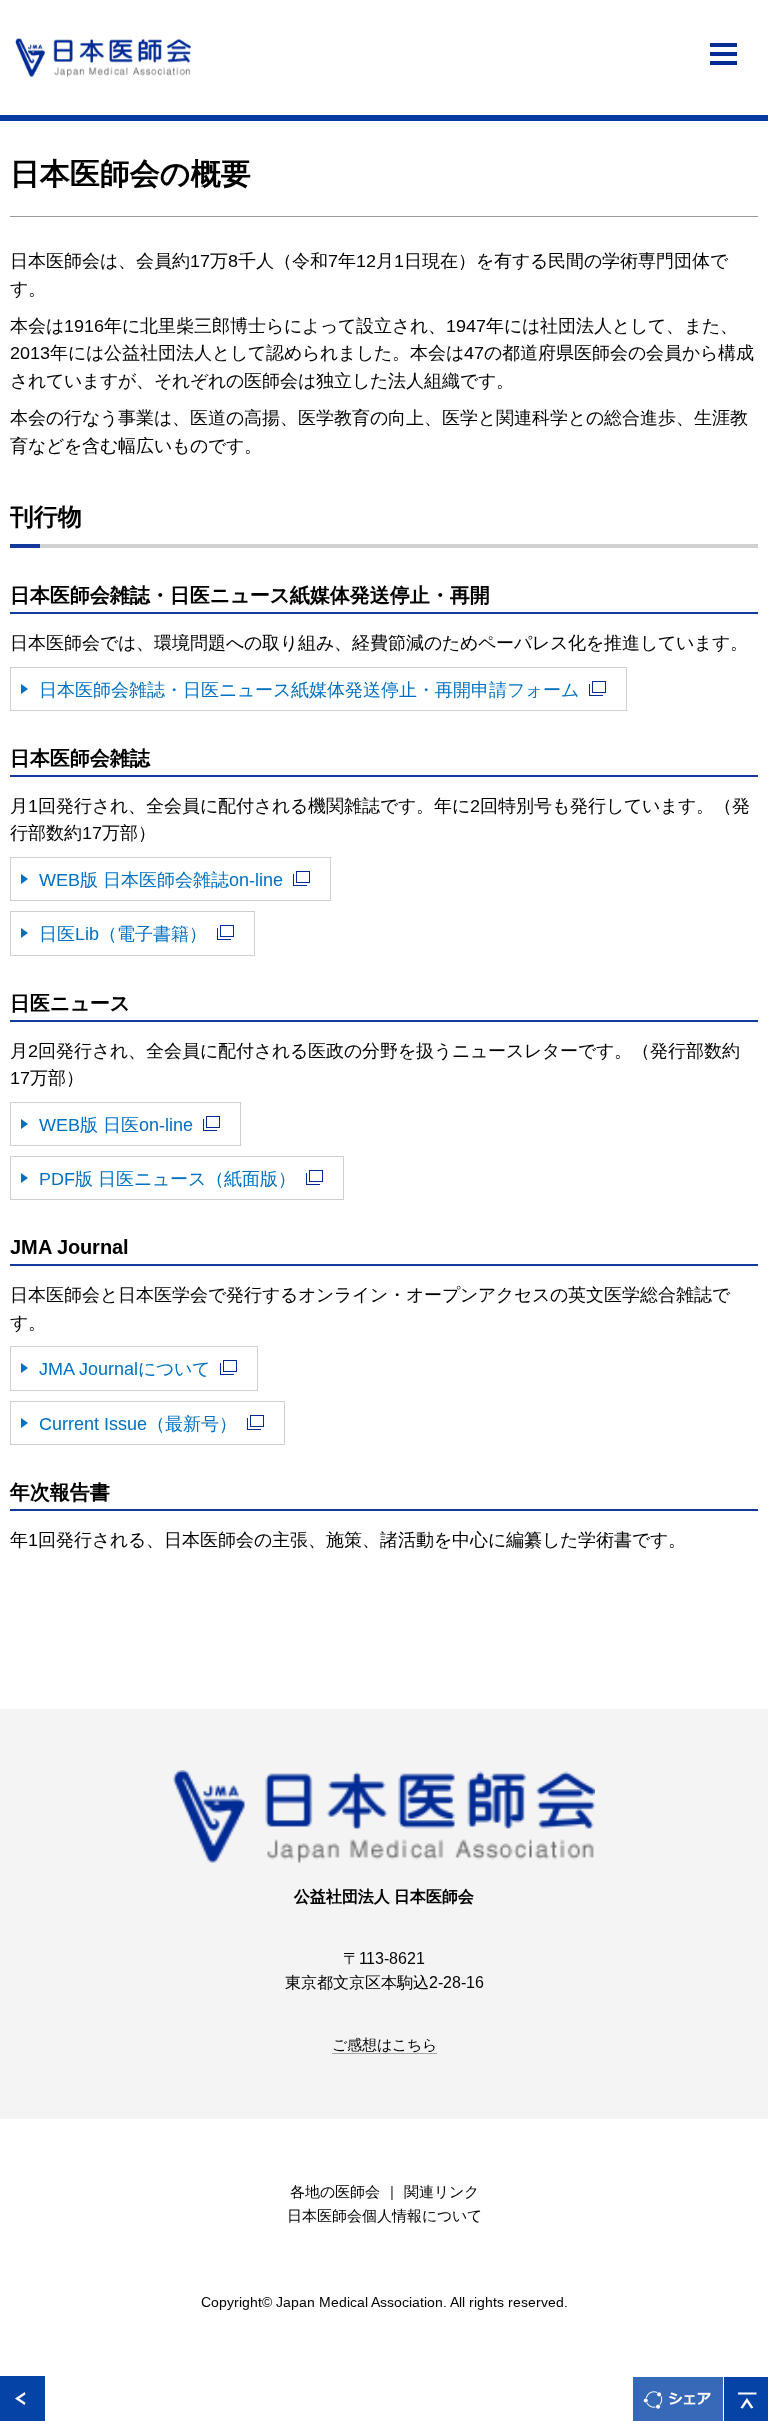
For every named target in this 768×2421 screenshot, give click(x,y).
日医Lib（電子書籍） (123, 933)
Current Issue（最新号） (138, 1423)
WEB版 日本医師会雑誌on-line (161, 879)
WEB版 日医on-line (116, 1124)
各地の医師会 (335, 2192)
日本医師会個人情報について (384, 2216)
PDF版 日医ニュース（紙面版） (167, 1178)
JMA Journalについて (124, 1368)
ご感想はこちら (384, 2045)
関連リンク (441, 2192)
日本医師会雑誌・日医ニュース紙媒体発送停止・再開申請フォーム (309, 689)
